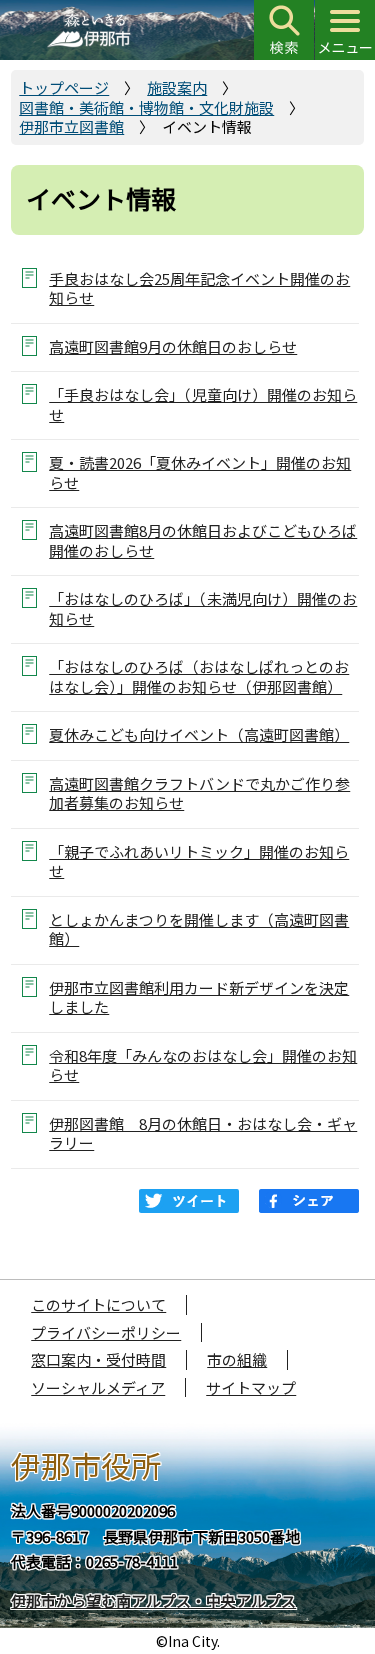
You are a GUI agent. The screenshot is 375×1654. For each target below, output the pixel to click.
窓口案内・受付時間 (98, 1359)
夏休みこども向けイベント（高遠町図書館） (199, 734)
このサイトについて (98, 1304)
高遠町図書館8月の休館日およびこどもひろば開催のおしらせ (203, 540)
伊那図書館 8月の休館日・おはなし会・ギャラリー (203, 1133)
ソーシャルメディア (98, 1387)
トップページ (64, 87)
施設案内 (177, 87)
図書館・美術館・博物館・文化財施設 (146, 107)
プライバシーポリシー (106, 1332)
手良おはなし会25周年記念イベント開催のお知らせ (199, 288)
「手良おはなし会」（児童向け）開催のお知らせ (203, 404)
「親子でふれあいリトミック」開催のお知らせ (199, 861)
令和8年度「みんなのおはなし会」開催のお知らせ (203, 1065)
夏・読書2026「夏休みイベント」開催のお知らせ (200, 472)
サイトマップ (251, 1387)
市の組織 (237, 1359)
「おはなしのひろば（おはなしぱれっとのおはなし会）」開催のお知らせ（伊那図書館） (199, 676)
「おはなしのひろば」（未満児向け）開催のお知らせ (203, 608)
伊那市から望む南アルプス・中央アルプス (153, 1600)
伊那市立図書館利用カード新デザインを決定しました (199, 997)
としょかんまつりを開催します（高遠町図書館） (199, 929)
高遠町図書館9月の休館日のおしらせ (173, 346)
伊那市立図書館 (71, 126)
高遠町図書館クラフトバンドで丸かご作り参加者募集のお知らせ (199, 793)
